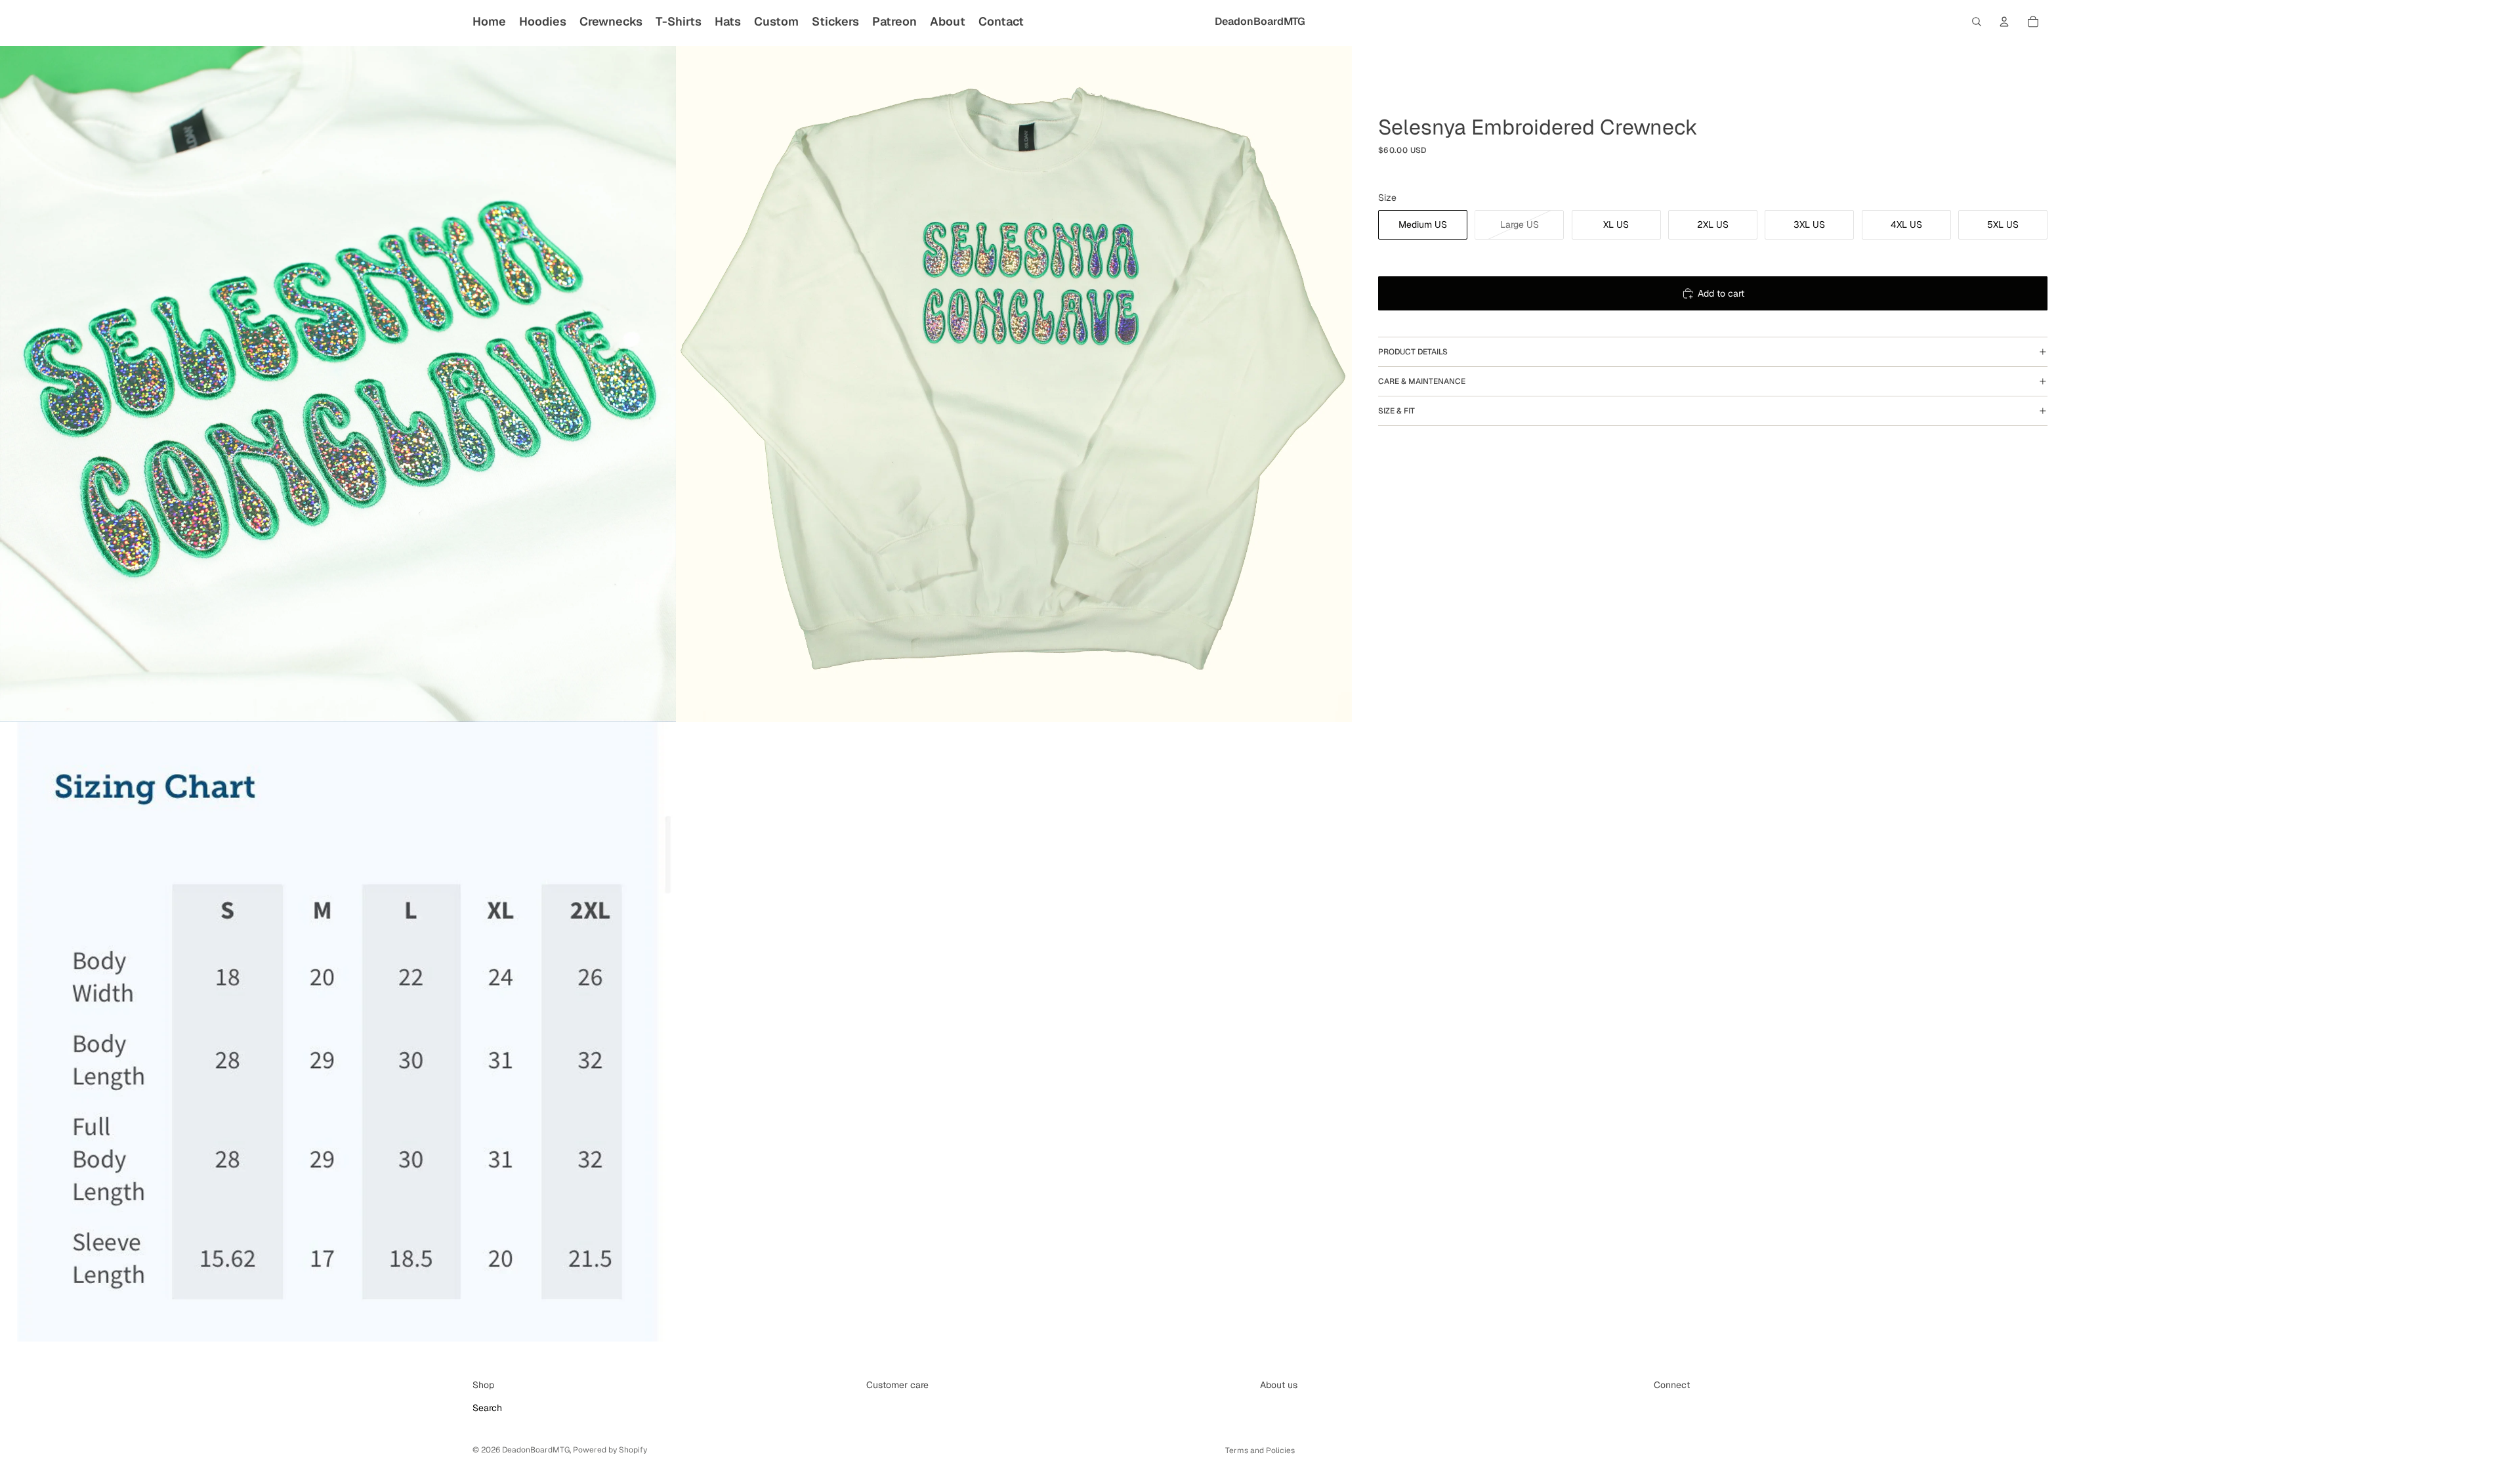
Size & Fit (1396, 411)
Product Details (1413, 352)
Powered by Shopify (610, 1450)
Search (487, 1408)
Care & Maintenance (1422, 381)
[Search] (1977, 22)
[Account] (2004, 22)
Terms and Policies (1260, 1450)
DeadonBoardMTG (536, 1450)
